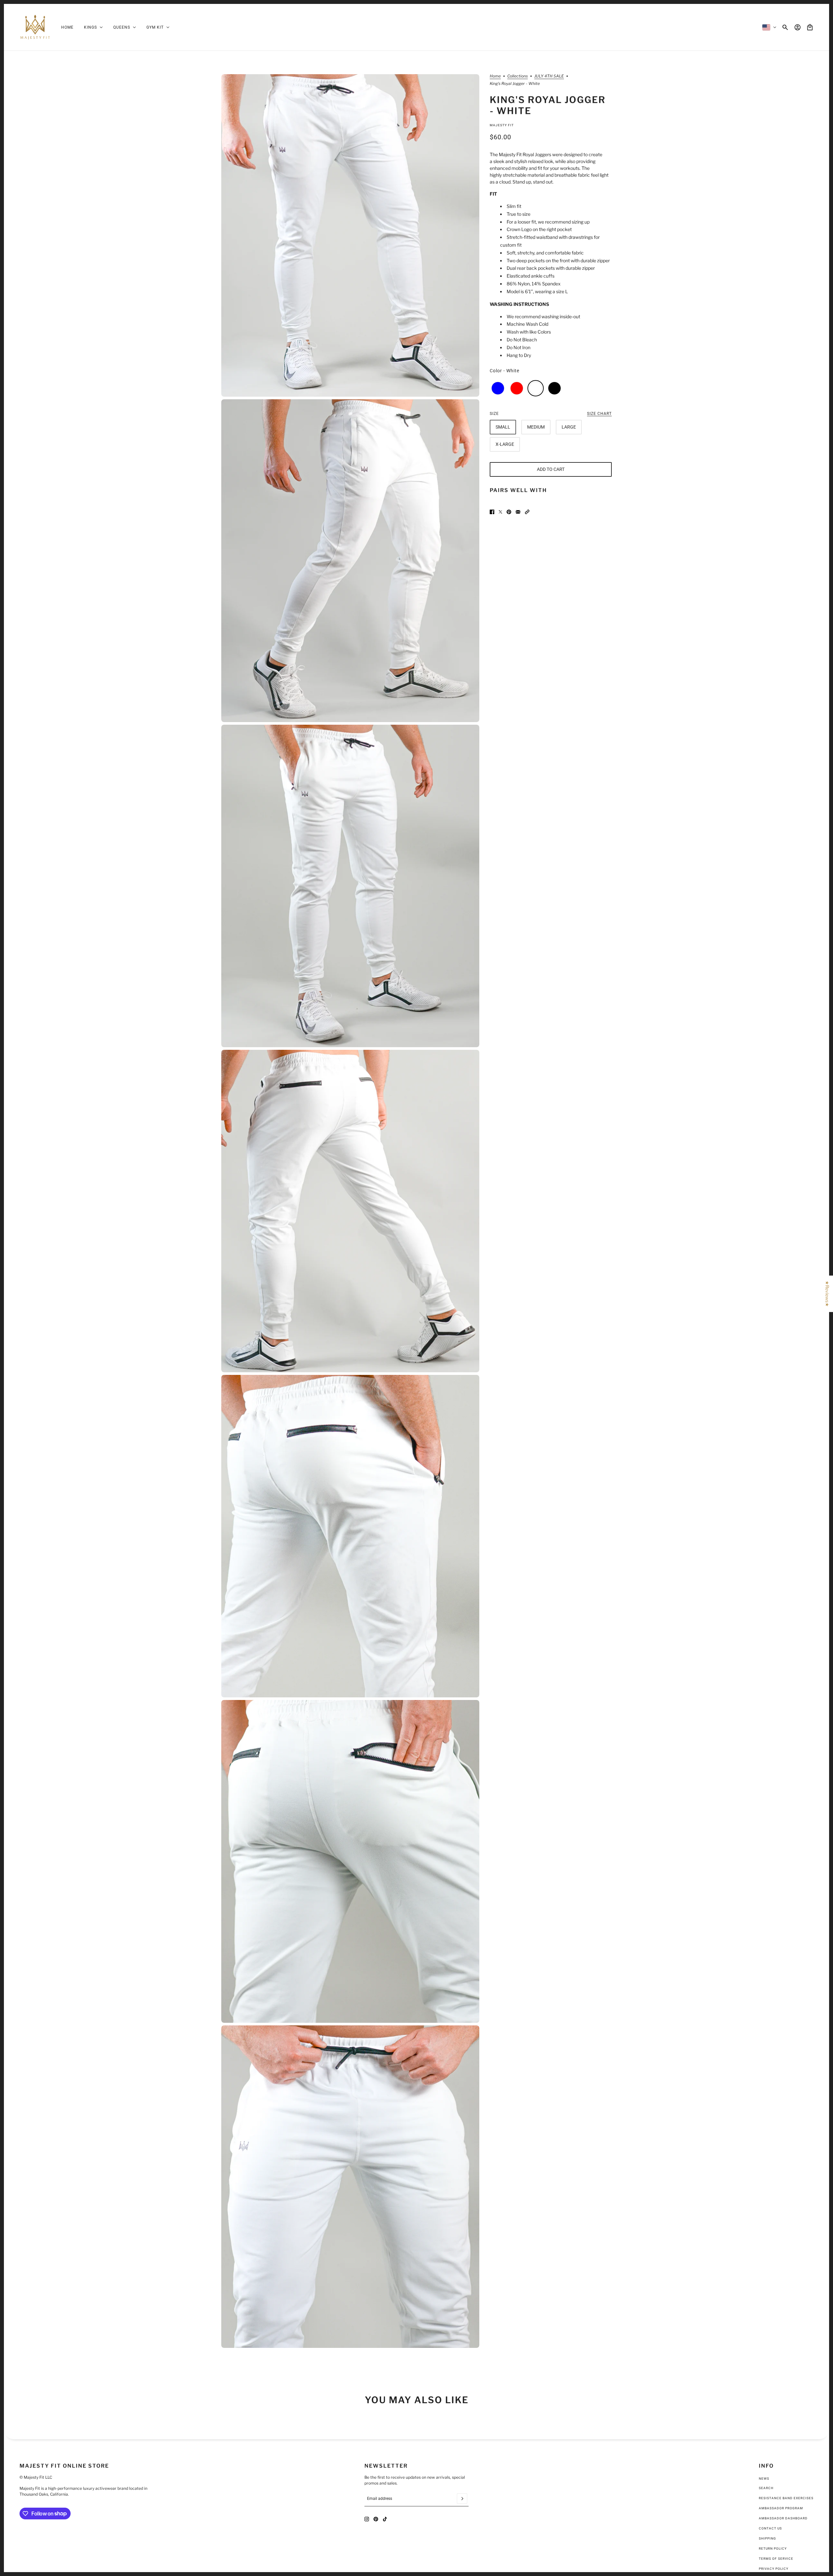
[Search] (785, 27)
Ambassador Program (781, 2508)
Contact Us (770, 2528)
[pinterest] (376, 2519)
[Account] (798, 27)
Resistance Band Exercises (786, 2498)
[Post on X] (500, 512)
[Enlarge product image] (350, 235)
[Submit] (462, 2499)
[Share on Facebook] (492, 512)
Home (495, 76)
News (764, 2479)
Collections (518, 76)
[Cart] (810, 27)
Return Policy (773, 2549)
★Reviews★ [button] (827, 1294)
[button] (527, 512)
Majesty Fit (502, 125)
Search (766, 2488)
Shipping (767, 2538)
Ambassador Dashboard (783, 2518)
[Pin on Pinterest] (509, 512)
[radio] (498, 388)
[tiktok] (385, 2519)
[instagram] (367, 2519)
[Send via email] (518, 512)
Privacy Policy (774, 2569)
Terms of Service (776, 2559)
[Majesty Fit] (35, 27)
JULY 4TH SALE (549, 76)
